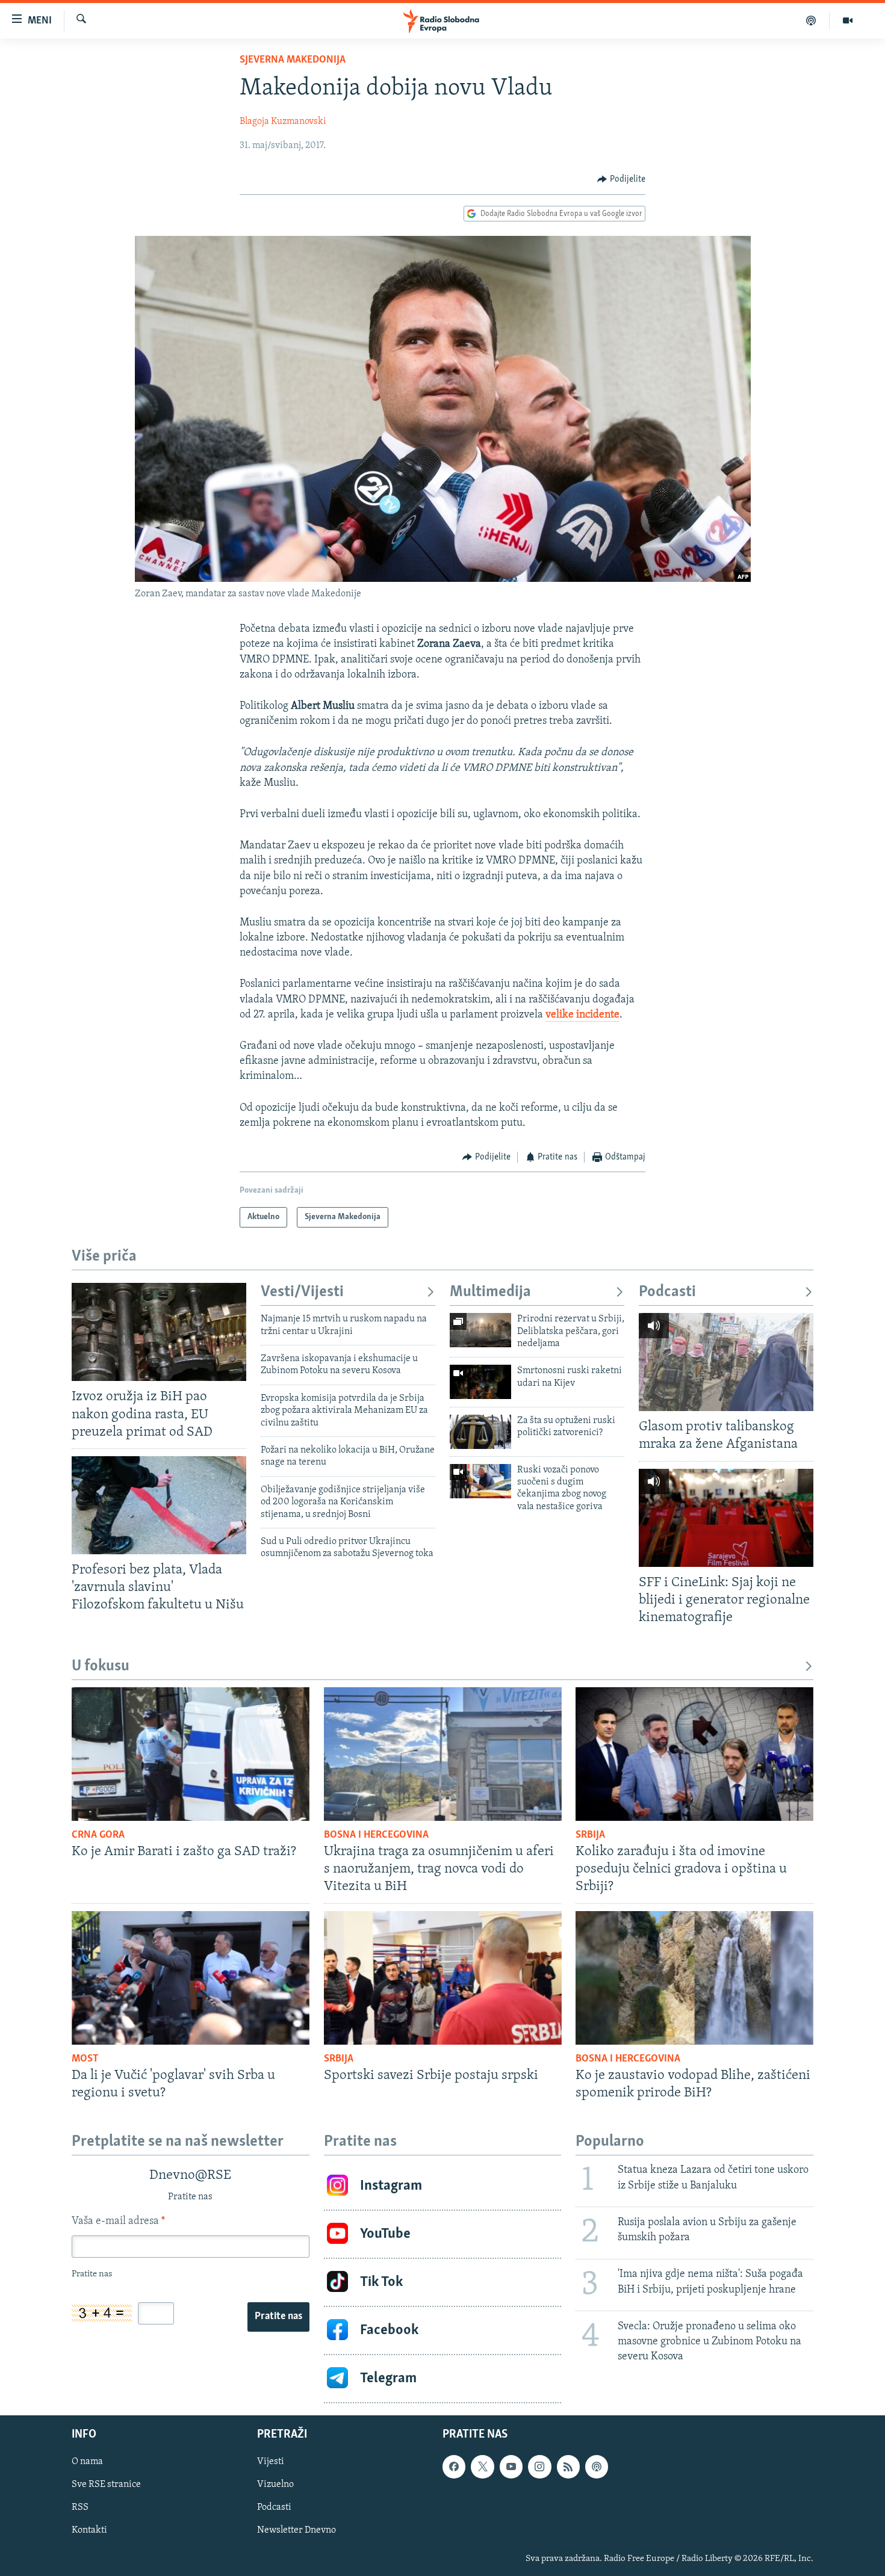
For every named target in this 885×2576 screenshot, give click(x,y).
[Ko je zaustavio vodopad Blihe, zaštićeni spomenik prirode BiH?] (694, 1978)
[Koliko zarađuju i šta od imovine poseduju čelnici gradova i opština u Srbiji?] (694, 1754)
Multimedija (490, 1292)
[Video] (848, 20)
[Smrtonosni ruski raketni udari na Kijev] (480, 1382)
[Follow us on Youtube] (511, 2466)
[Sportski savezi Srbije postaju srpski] (443, 1978)
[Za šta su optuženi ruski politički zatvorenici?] (480, 1432)
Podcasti (667, 1292)
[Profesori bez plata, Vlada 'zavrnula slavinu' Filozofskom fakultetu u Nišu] (159, 1505)
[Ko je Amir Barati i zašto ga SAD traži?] (191, 1754)
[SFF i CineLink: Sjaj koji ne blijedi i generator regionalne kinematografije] (726, 1518)
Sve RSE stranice (106, 2485)
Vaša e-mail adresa (118, 2222)
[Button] (621, 179)
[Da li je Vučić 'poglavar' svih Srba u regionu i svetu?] (191, 1978)
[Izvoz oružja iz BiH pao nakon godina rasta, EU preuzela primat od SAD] (159, 1332)
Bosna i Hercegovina (376, 1835)
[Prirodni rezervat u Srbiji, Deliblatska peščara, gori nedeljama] (480, 1330)
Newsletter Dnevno (297, 2530)
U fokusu (101, 1666)
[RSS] (568, 2466)
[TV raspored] (597, 2466)
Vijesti (271, 2462)
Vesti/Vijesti (302, 1292)
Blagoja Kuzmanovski (283, 122)
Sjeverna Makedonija (293, 60)
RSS (80, 2507)
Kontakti (89, 2530)
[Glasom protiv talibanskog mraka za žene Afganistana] (726, 1362)
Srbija (590, 1835)
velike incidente (582, 1015)
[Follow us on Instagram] (539, 2466)
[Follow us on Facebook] (454, 2466)
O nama (87, 2462)
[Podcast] (811, 20)
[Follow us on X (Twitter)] (482, 2466)
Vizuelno (275, 2485)
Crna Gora (98, 1835)
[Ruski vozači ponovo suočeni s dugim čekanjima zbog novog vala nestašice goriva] (480, 1481)
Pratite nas (278, 2317)
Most (85, 2059)
